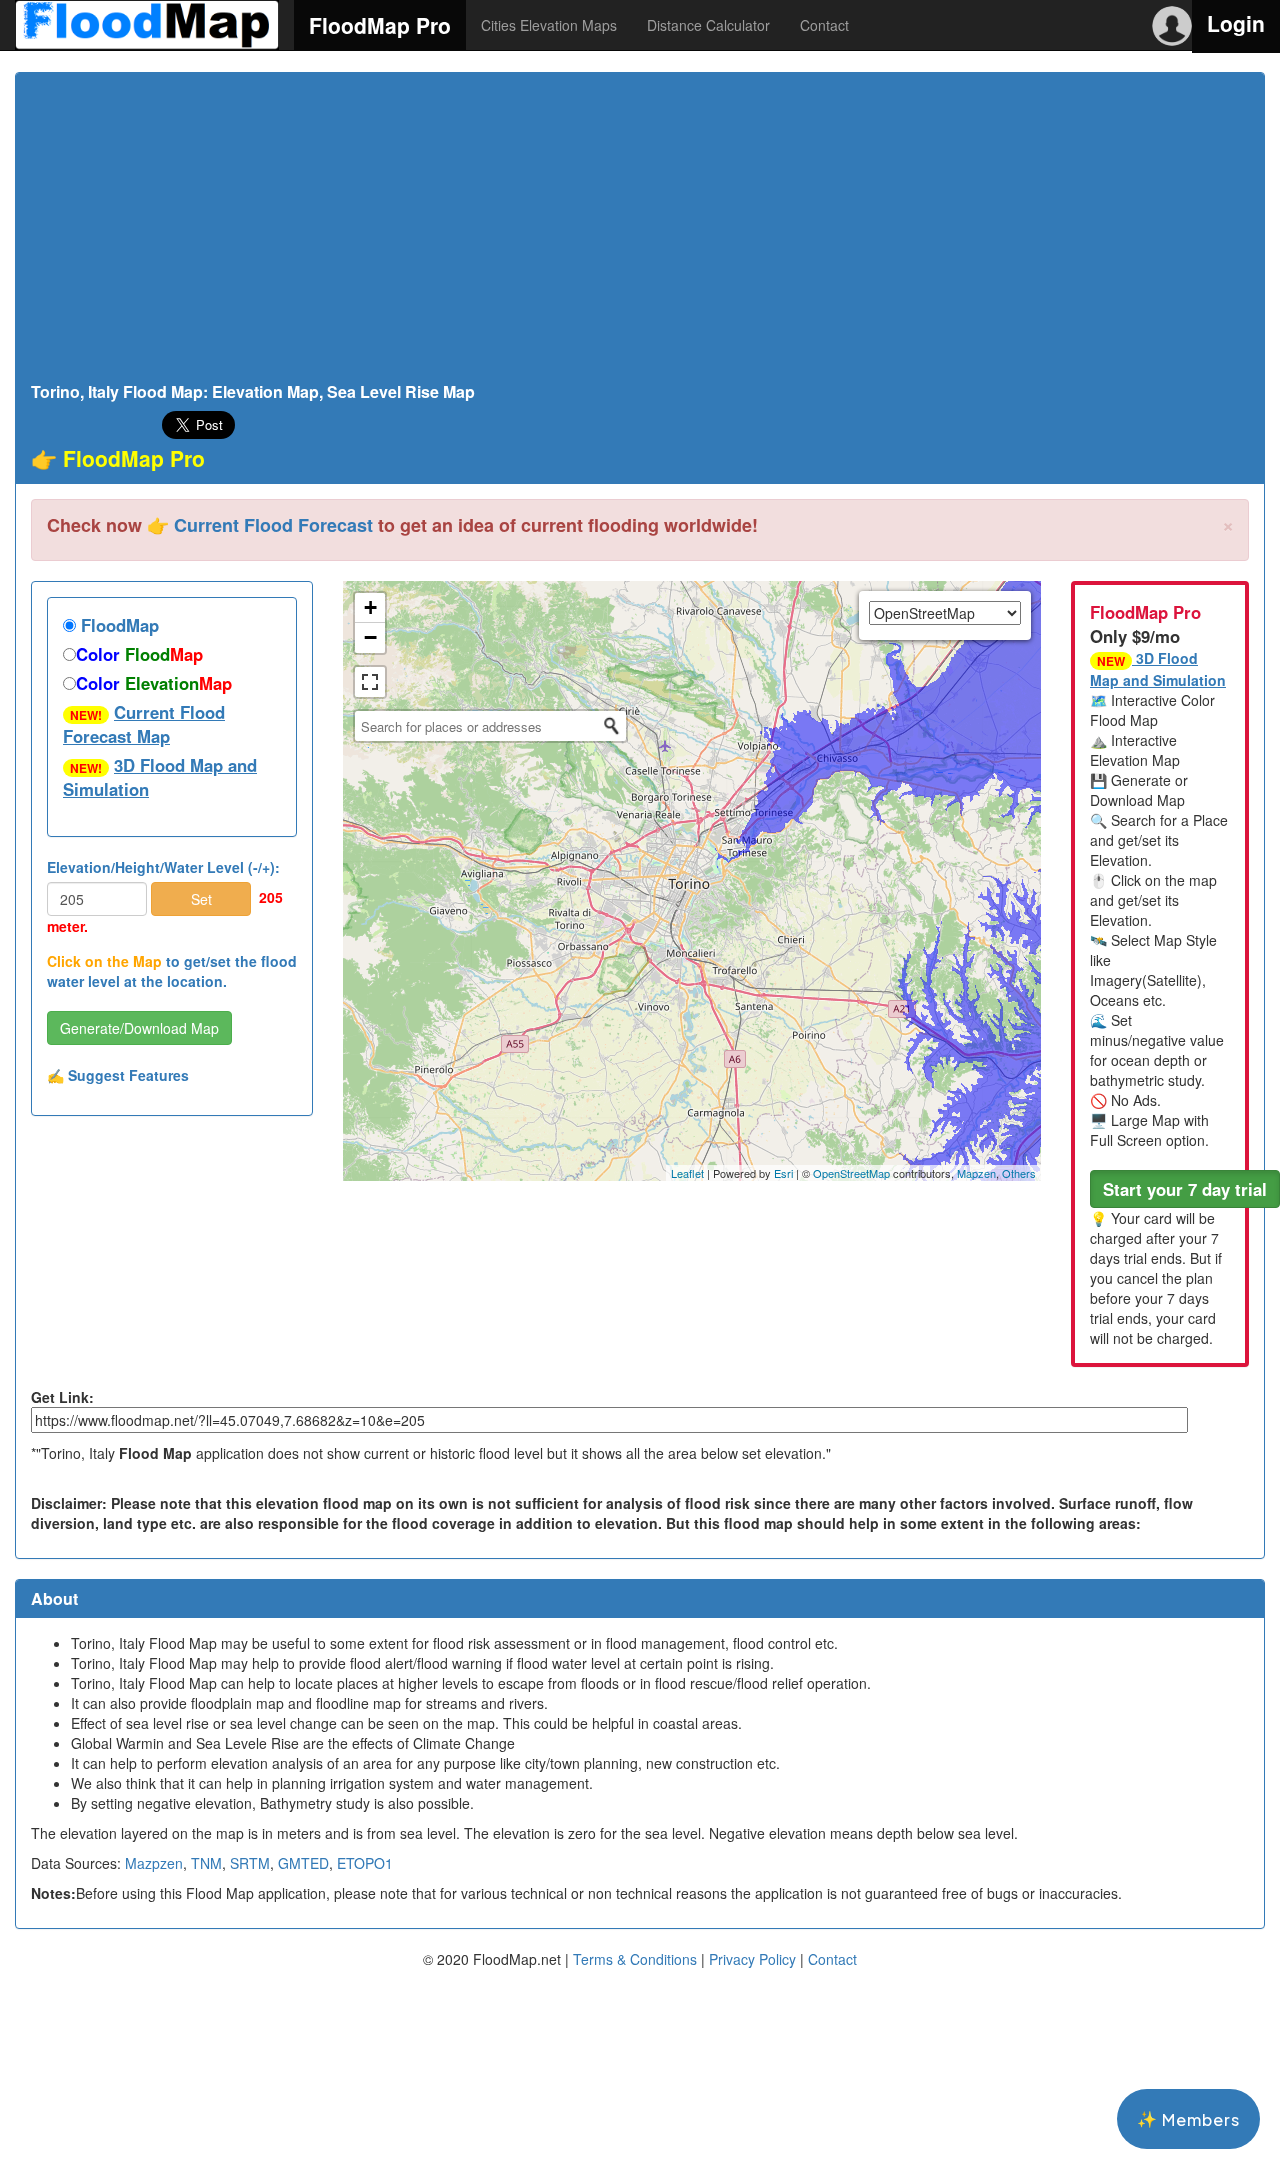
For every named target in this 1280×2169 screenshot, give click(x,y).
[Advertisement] (640, 233)
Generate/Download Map (139, 1028)
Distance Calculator (708, 25)
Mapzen (976, 1173)
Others (1019, 1173)
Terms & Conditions (635, 1959)
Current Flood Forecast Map (144, 724)
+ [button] (370, 607)
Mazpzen (154, 1863)
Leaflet (687, 1173)
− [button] (370, 637)
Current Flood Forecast (273, 525)
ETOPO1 (365, 1863)
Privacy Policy (752, 1959)
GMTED (303, 1863)
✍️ (118, 1075)
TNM (206, 1863)
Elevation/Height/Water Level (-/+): (163, 867)
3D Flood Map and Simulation (160, 777)
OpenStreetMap (851, 1173)
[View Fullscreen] (370, 682)
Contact (824, 25)
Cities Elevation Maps (549, 25)
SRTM (250, 1863)
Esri (783, 1173)
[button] (1185, 1189)
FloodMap (117, 625)
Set (201, 899)
